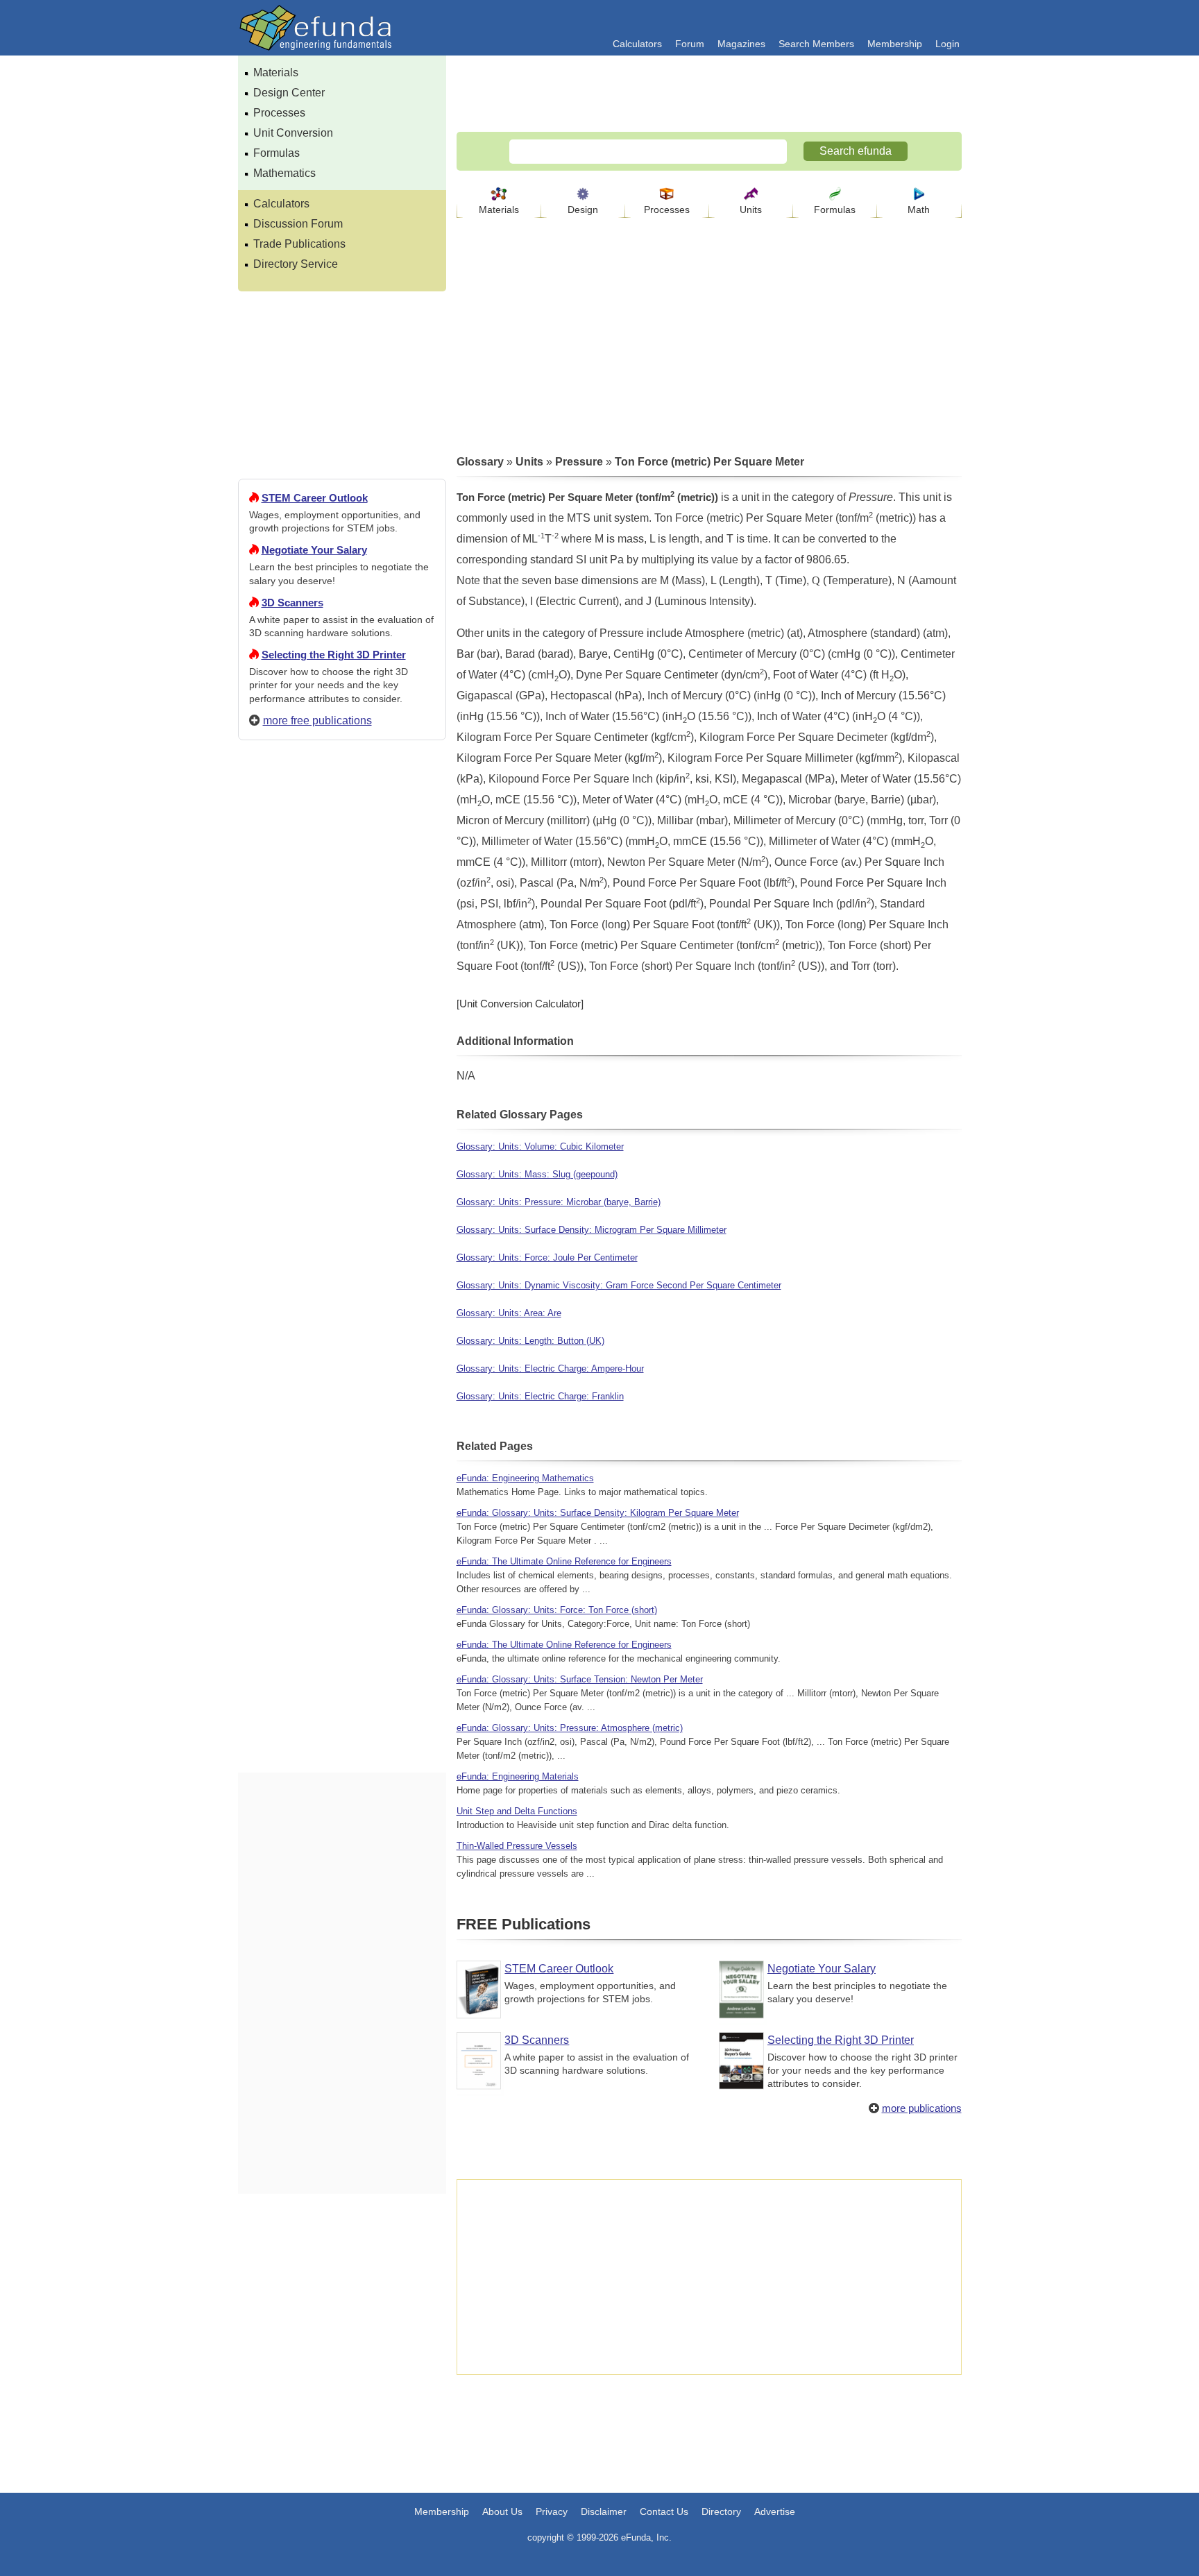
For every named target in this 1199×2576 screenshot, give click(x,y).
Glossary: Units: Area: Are (509, 1313)
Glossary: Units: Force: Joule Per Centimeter (547, 1257)
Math (919, 210)
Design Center (289, 93)
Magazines (741, 44)
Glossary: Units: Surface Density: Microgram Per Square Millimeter (592, 1230)
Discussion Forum (298, 224)
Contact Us (664, 2511)
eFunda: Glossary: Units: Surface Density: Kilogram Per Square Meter (598, 1513)
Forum (690, 44)
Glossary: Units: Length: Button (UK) (530, 1341)
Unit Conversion (293, 133)
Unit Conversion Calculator (520, 1004)
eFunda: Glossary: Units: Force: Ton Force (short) (557, 1610)
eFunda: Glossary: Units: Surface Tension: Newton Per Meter (580, 1679)
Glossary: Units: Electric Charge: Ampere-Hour (550, 1368)
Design (583, 210)
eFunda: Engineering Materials (518, 1776)
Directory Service (296, 264)
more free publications (317, 720)
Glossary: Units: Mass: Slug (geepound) (537, 1174)
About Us (502, 2511)
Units (751, 210)
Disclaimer (604, 2511)
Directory (721, 2511)
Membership (895, 44)
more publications (922, 2108)
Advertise (775, 2511)
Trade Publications (299, 244)
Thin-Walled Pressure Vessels (517, 1846)
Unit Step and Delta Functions (517, 1811)
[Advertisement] (342, 1253)
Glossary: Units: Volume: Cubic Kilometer (540, 1146)
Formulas (277, 153)
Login (947, 44)
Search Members (816, 44)
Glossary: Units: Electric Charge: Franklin (540, 1396)
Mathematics (284, 173)
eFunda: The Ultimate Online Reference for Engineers (564, 1561)
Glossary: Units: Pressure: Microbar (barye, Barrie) (559, 1202)
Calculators (637, 44)
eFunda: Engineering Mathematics (525, 1478)
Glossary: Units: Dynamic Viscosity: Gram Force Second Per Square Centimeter (619, 1285)
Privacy (552, 2511)
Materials (276, 72)
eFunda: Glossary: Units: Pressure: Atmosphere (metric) (570, 1728)
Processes (279, 113)
